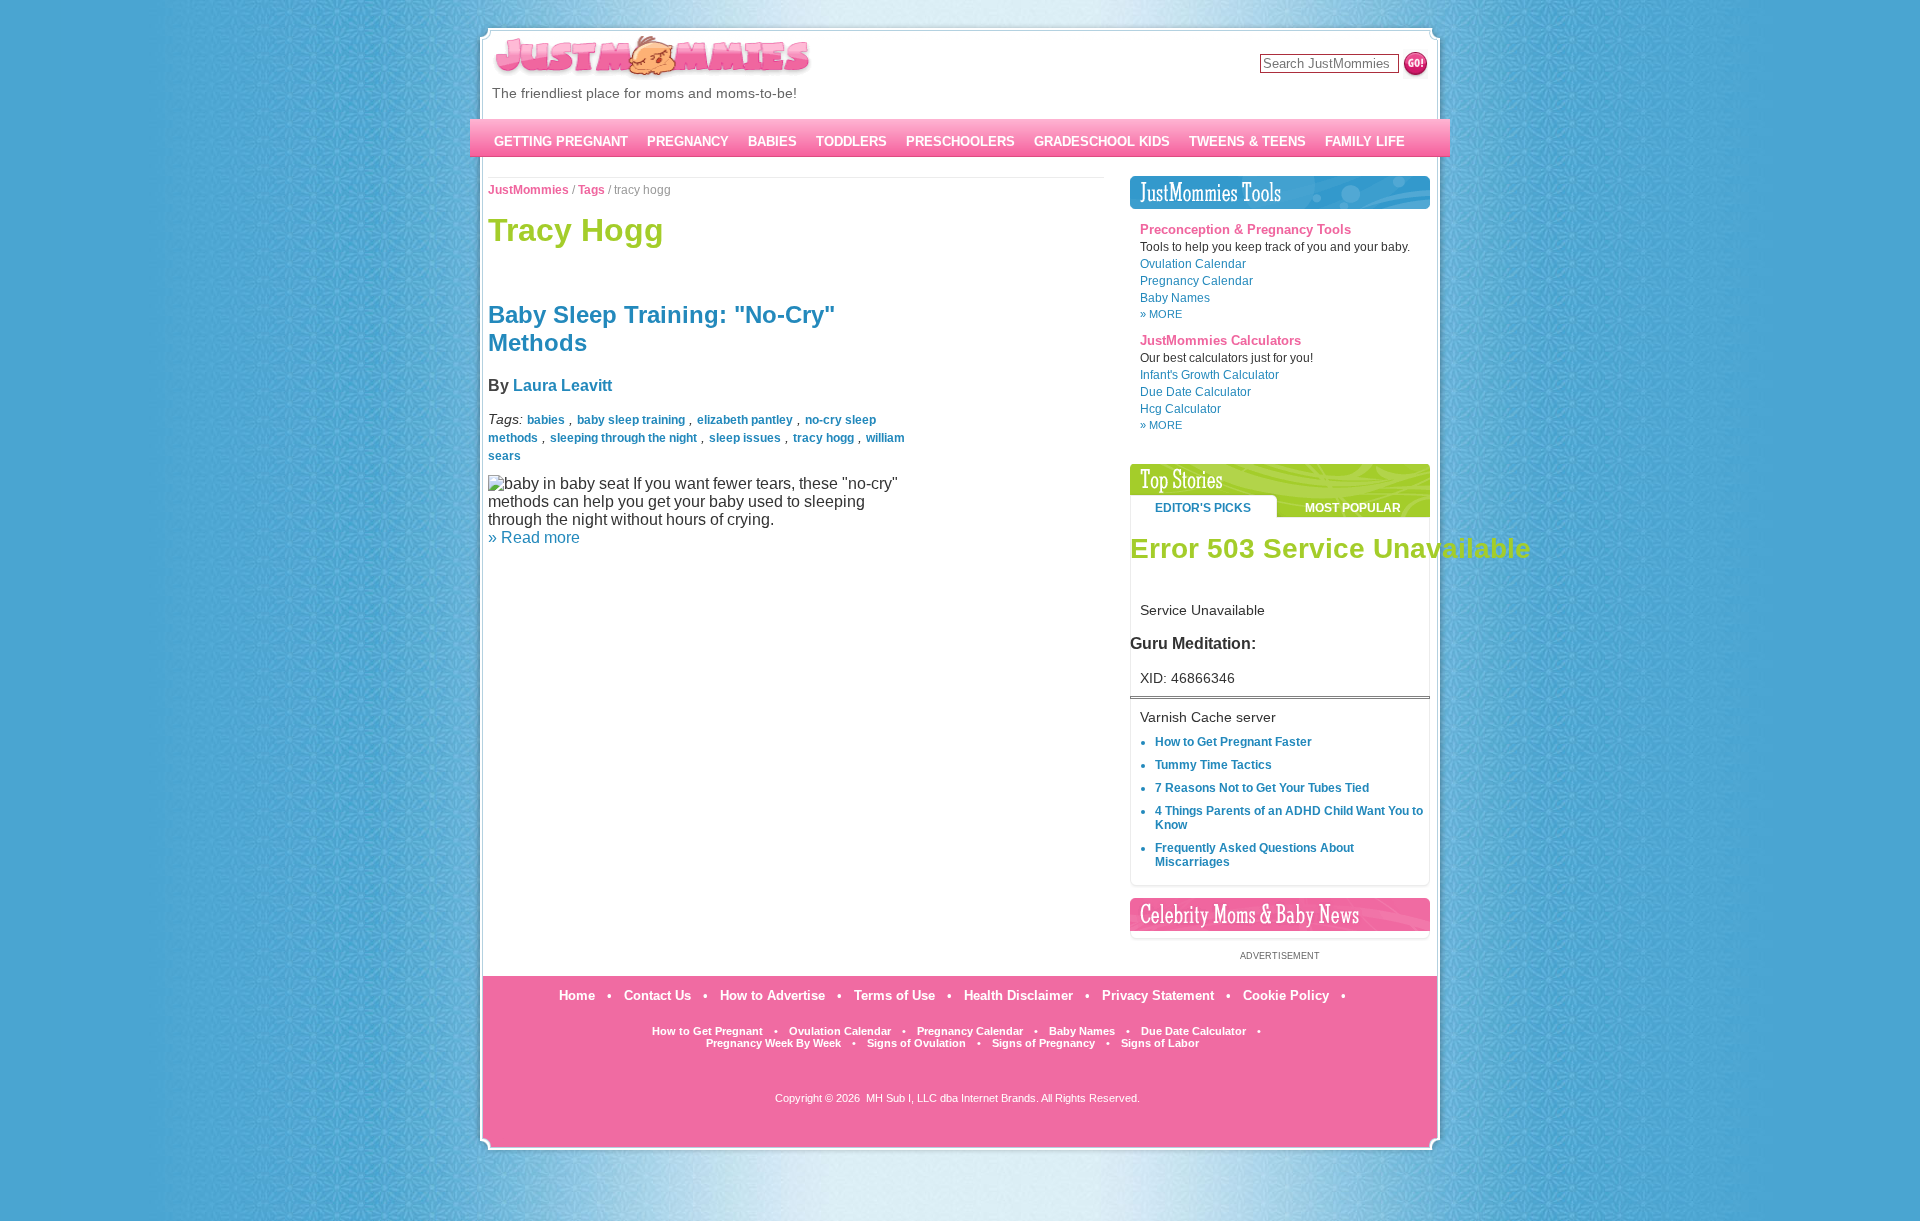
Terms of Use (894, 995)
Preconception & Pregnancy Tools (1245, 229)
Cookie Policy (1286, 995)
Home (577, 995)
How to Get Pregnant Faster (1233, 742)
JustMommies (528, 190)
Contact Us (657, 995)
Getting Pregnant (561, 141)
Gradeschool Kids (1102, 141)
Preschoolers (960, 141)
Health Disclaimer (1018, 995)
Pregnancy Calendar (1196, 281)
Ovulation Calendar (1193, 264)
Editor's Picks (1203, 508)
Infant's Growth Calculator (1209, 375)
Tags (591, 190)
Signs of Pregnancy (1043, 1043)
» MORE (1161, 314)
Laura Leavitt (562, 385)
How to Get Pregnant (707, 1031)
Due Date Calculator (1195, 392)
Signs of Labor (1160, 1043)
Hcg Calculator (1180, 409)
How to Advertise (772, 995)
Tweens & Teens (1247, 141)
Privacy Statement (1158, 995)
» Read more (534, 537)
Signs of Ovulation (916, 1043)
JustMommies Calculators (1220, 340)
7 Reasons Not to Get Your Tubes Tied (1262, 788)
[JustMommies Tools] (1280, 192)
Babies (772, 141)
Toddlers (851, 141)
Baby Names (1175, 298)
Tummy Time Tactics (1213, 765)
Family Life (1365, 141)
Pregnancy (688, 141)
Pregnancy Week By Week (773, 1043)
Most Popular (1353, 508)
